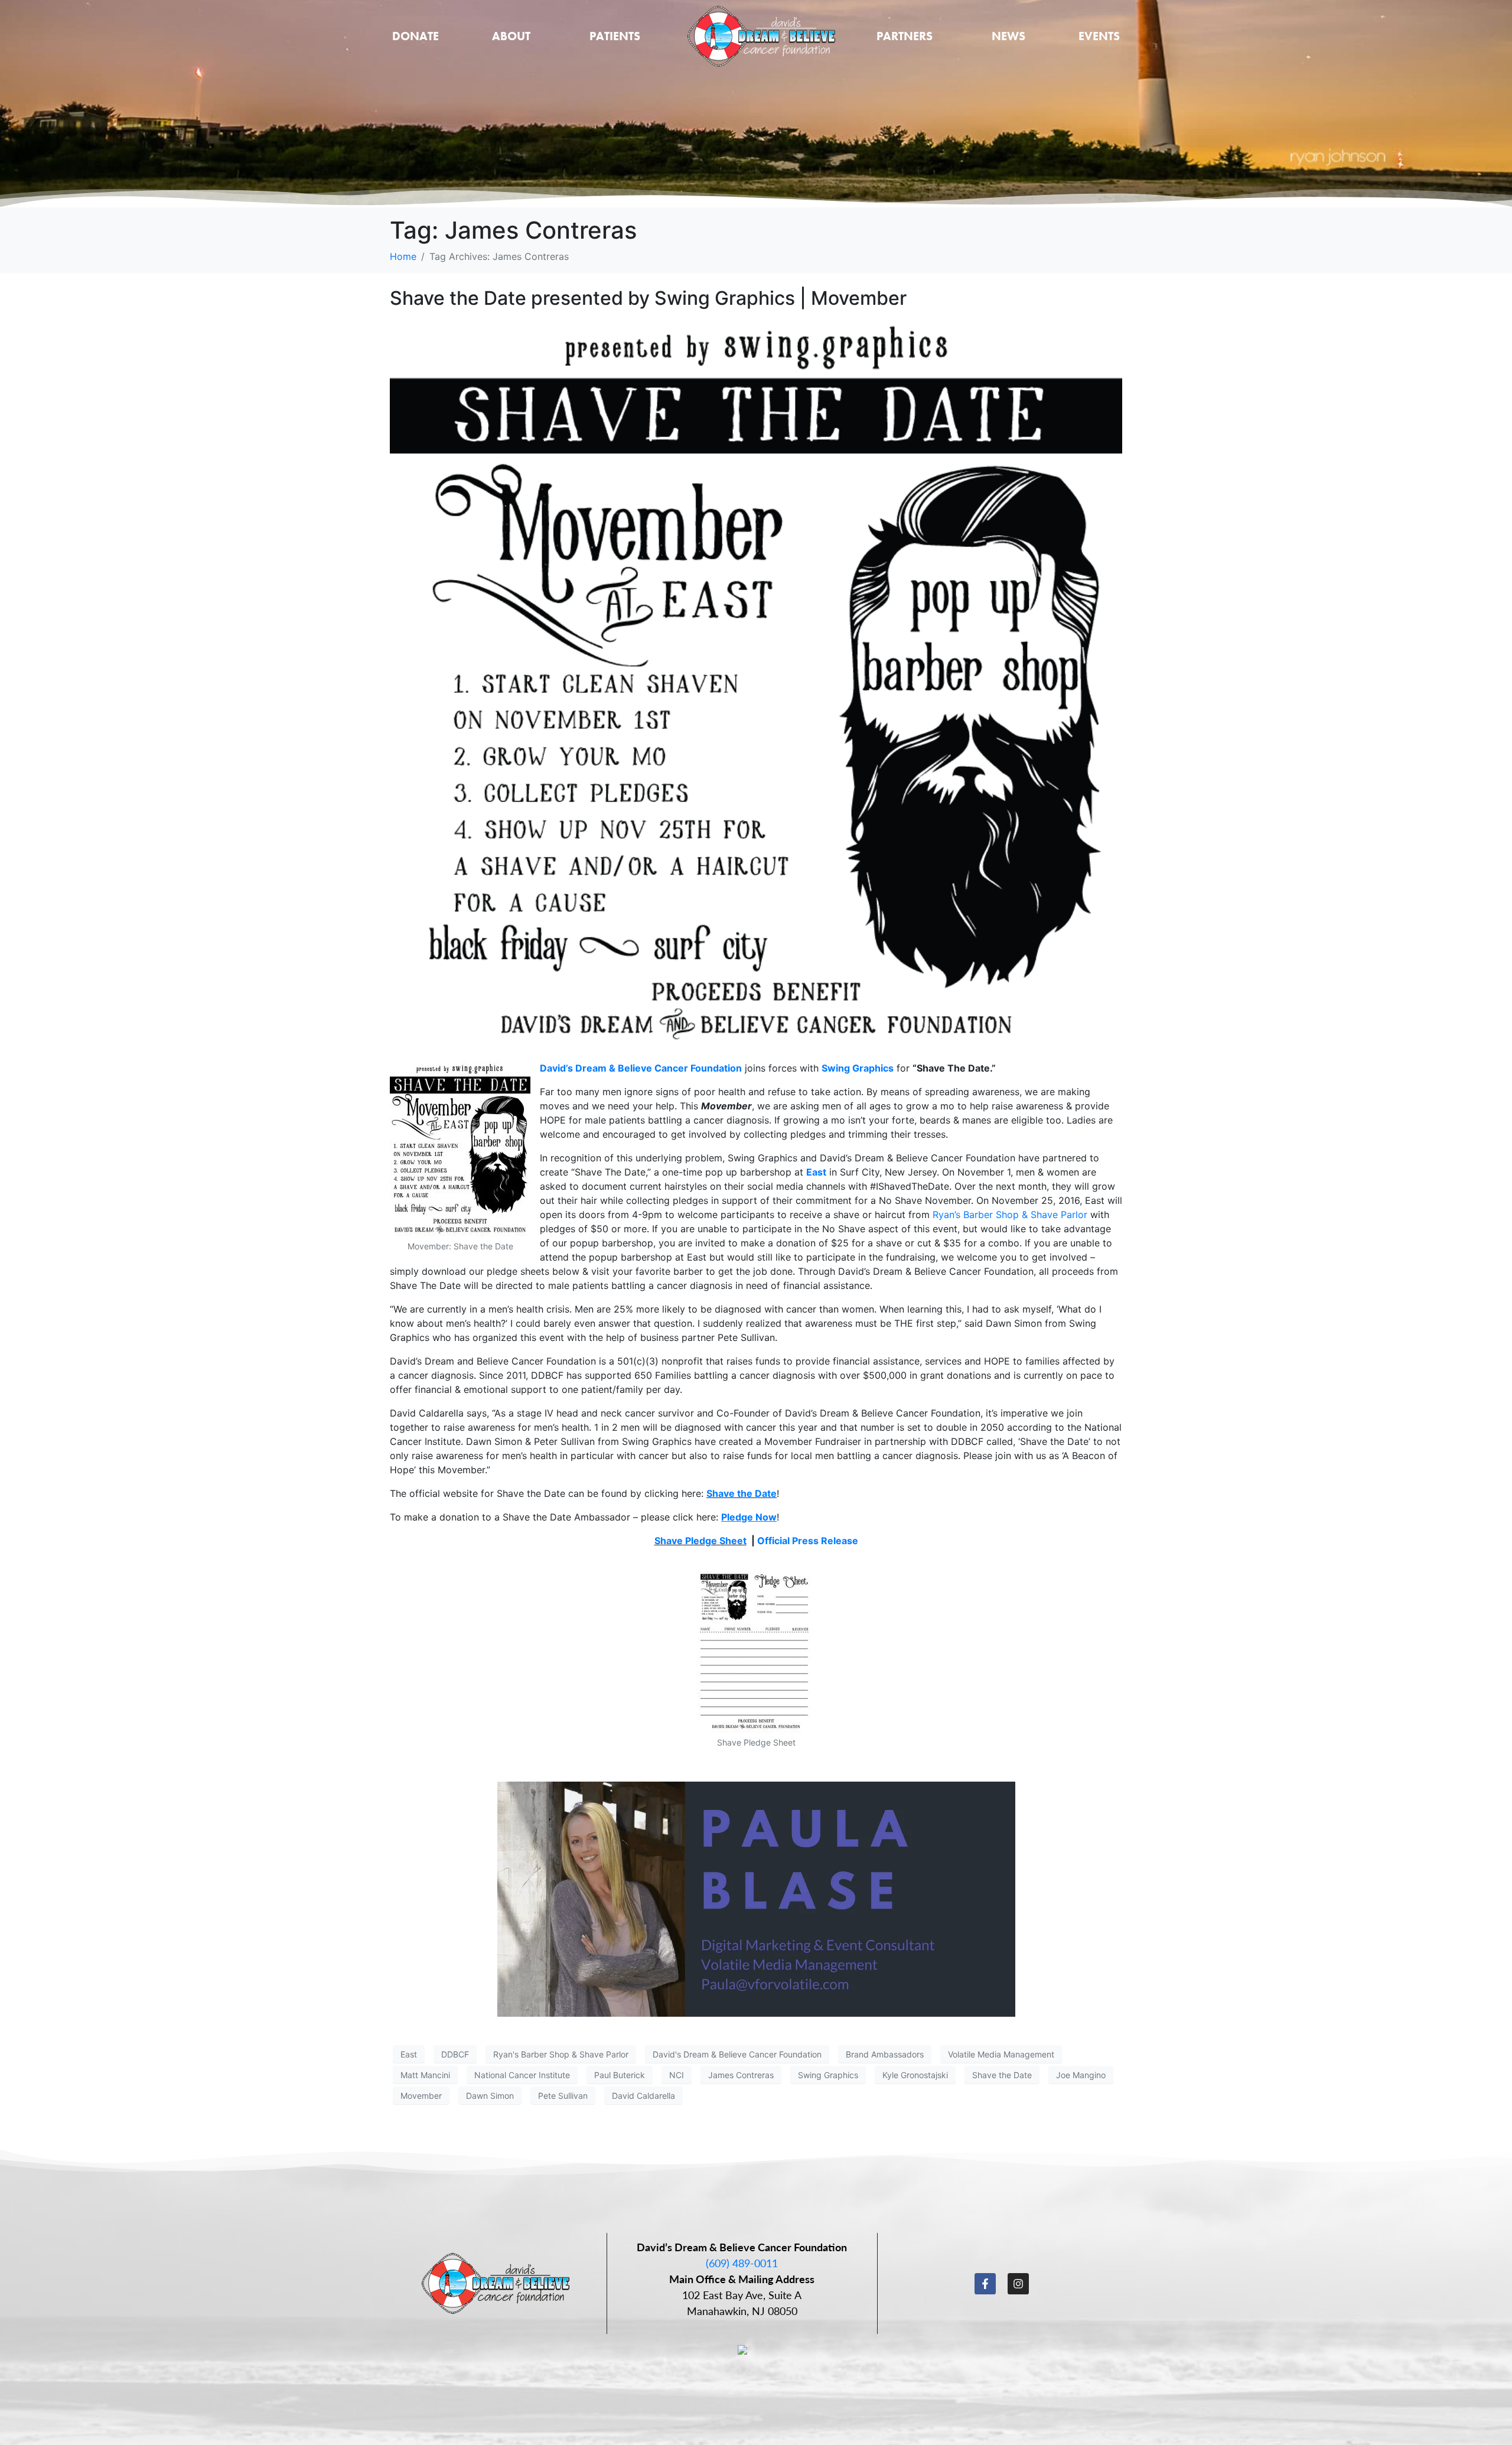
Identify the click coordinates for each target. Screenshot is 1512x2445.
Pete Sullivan (563, 2096)
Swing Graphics (858, 1068)
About (511, 36)
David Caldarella (643, 2096)
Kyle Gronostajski (915, 2075)
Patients (615, 36)
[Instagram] (1018, 2284)
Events (1099, 36)
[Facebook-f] (985, 2284)
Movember (421, 2096)
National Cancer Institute (522, 2075)
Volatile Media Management (1001, 2054)
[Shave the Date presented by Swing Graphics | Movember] (756, 685)
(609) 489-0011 (742, 2263)
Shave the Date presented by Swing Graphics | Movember (648, 298)
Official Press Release (808, 1541)
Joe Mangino (1081, 2075)
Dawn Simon (490, 2096)
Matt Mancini (425, 2075)
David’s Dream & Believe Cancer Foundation (641, 1068)
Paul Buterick (620, 2075)
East (816, 1172)
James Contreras (741, 2075)
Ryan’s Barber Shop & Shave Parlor (1010, 1215)
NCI (677, 2075)
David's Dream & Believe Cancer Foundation (737, 2054)
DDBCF (455, 2054)
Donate (416, 36)
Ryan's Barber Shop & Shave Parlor (561, 2054)
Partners (905, 36)
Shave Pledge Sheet (700, 1541)
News (1008, 36)
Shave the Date (742, 1493)
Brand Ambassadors (885, 2054)
